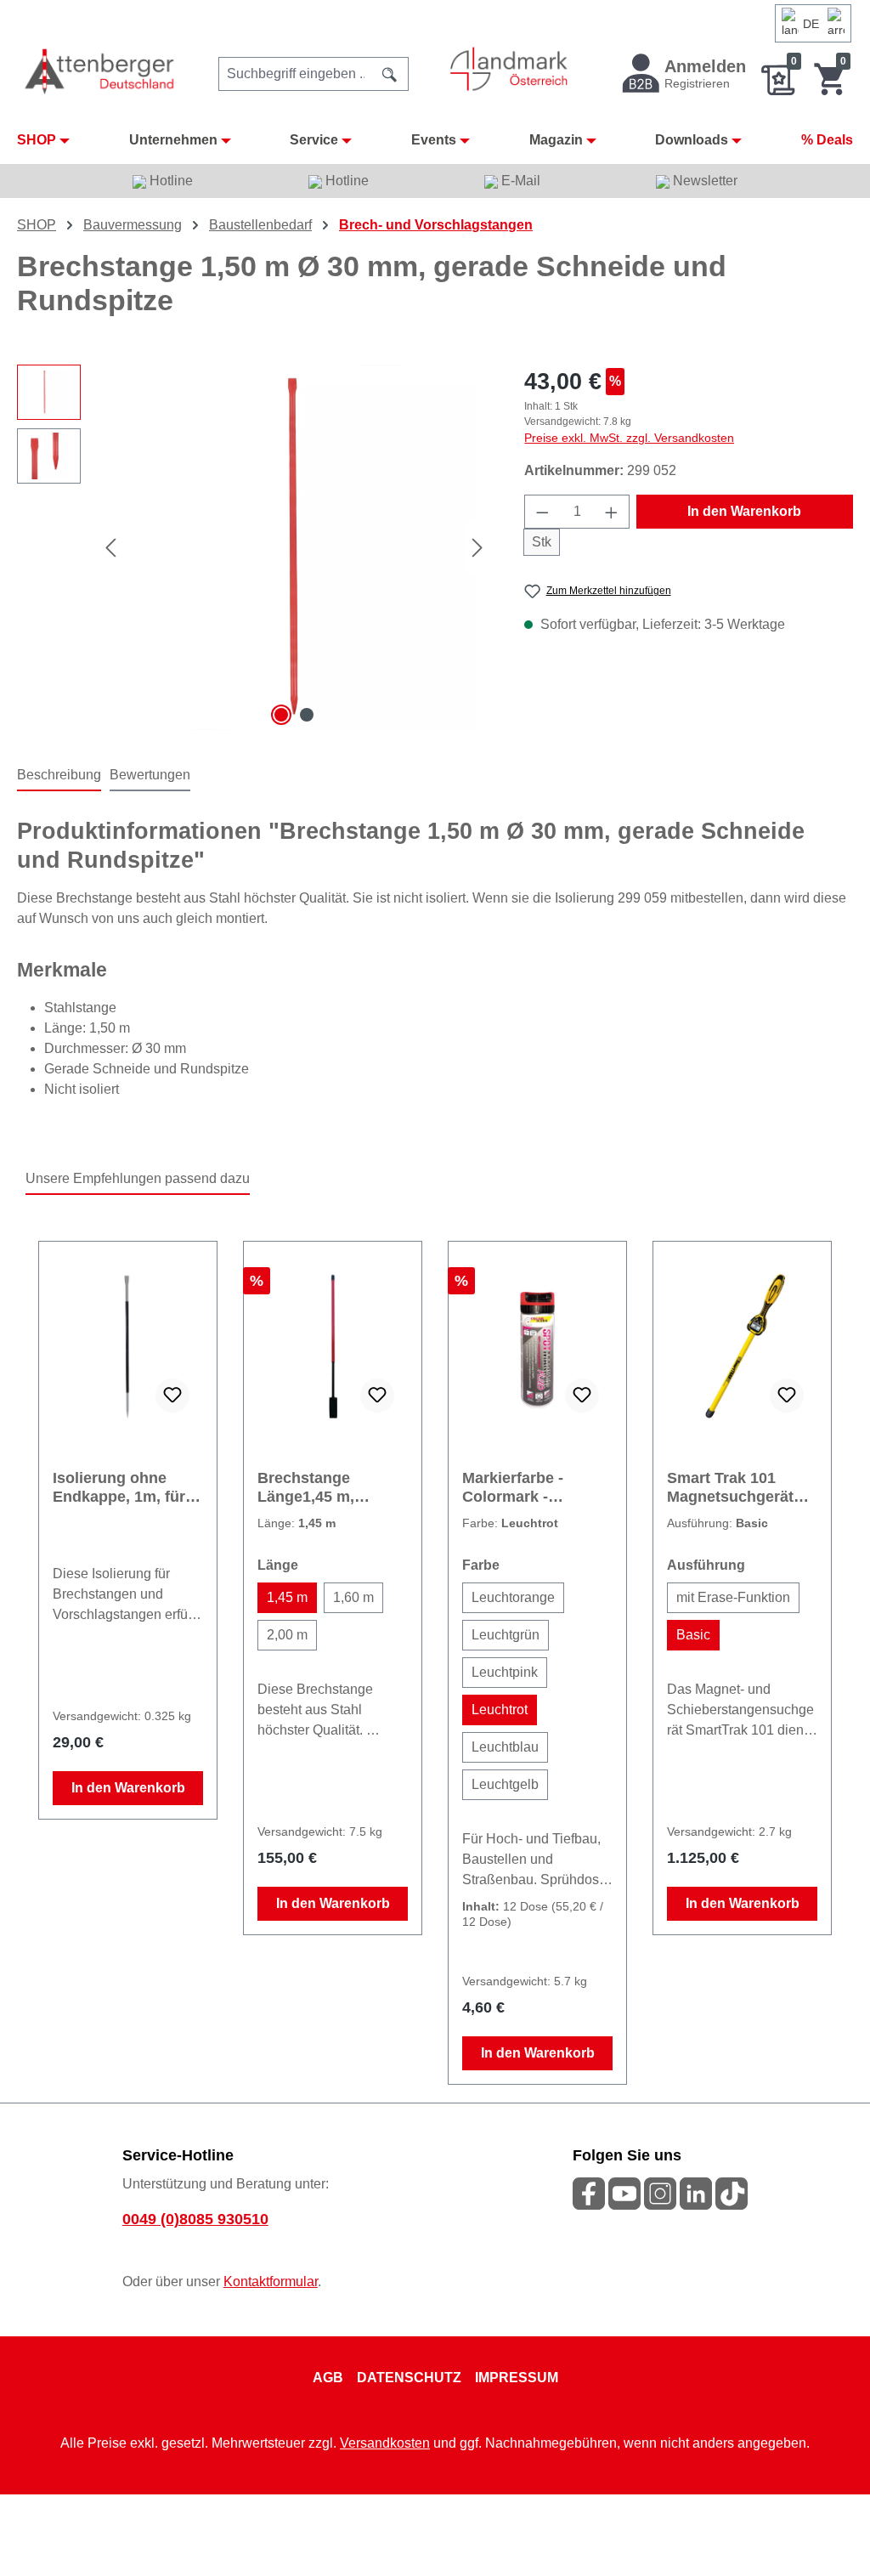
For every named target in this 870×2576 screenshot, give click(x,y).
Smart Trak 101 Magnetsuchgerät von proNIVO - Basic (741, 1488)
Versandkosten (385, 2443)
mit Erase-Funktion (733, 1597)
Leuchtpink (505, 1672)
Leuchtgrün (506, 1635)
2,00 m (287, 1635)
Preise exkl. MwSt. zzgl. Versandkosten (629, 438)
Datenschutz (409, 2378)
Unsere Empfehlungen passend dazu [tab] (138, 1178)
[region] (254, 547)
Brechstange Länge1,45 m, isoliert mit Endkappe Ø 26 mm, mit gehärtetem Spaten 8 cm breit (330, 1488)
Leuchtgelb (505, 1784)
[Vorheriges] (110, 548)
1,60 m (353, 1597)
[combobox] (295, 74)
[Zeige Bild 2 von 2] (307, 715)
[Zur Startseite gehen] (101, 71)
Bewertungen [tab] (150, 775)
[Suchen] (390, 74)
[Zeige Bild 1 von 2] (281, 715)
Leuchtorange (513, 1597)
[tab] (59, 776)
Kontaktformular (271, 2282)
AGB (328, 2378)
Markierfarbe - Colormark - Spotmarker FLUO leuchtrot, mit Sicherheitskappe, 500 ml (528, 1488)
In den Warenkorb (744, 511)
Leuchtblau (505, 1747)
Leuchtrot (500, 1710)
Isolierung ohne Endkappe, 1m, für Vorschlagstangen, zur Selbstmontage (121, 1488)
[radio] (287, 1598)
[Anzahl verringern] (542, 512)
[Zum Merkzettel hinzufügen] (172, 1396)
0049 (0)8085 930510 (195, 2219)
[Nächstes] (477, 548)
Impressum (517, 2378)
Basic (693, 1635)
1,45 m (287, 1597)
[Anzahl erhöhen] (612, 512)
